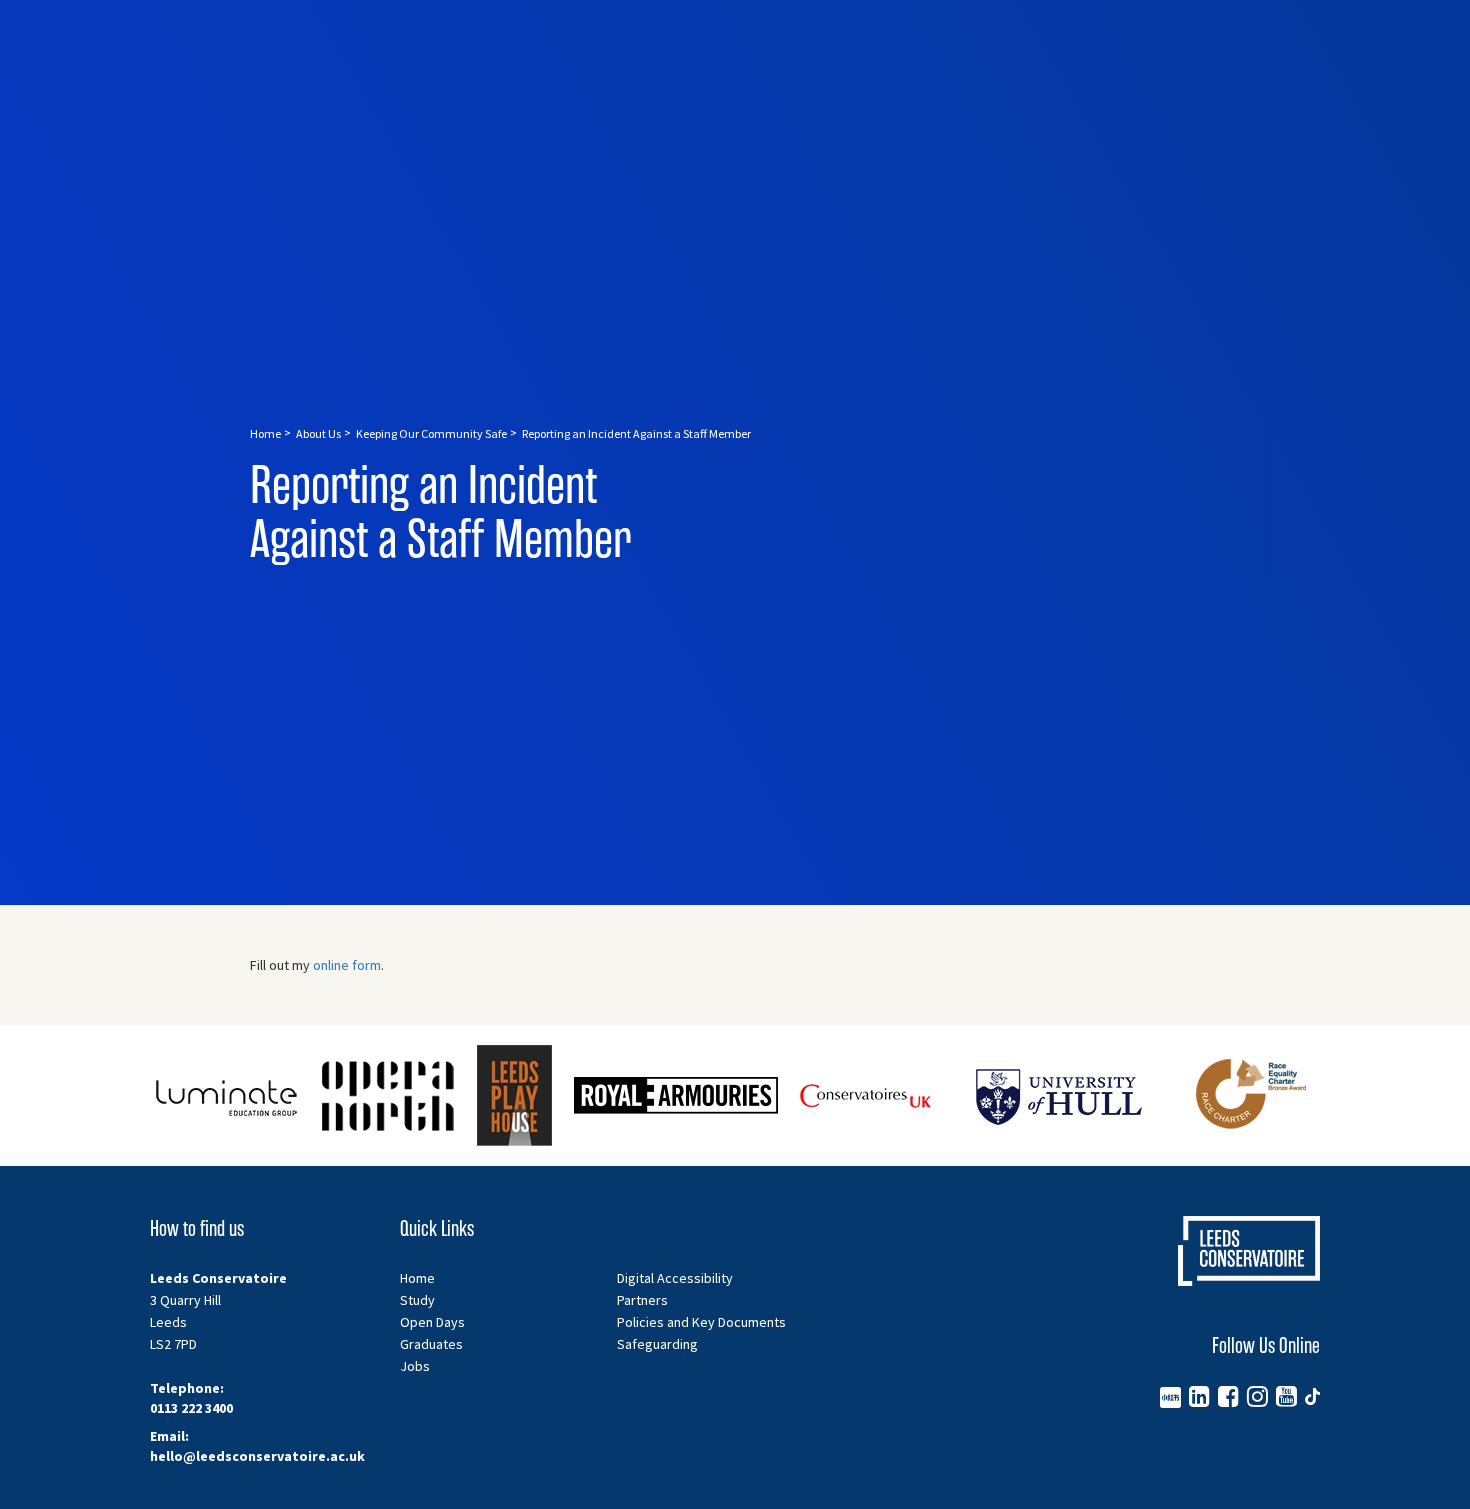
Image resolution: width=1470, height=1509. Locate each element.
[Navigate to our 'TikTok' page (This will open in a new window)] (1312, 1396)
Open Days (432, 1322)
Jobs (415, 1366)
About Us (318, 433)
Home (265, 433)
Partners (642, 1300)
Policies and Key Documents (701, 1322)
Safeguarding (657, 1344)
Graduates (431, 1344)
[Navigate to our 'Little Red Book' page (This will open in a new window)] (1170, 1396)
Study (417, 1300)
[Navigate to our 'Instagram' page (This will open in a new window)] (1257, 1396)
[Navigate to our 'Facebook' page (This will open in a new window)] (1228, 1396)
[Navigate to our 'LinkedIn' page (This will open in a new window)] (1199, 1396)
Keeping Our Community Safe (431, 433)
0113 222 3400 (191, 1408)
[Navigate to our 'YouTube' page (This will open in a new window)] (1286, 1396)
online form (347, 965)
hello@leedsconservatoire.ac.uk (257, 1456)
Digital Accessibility (675, 1278)
